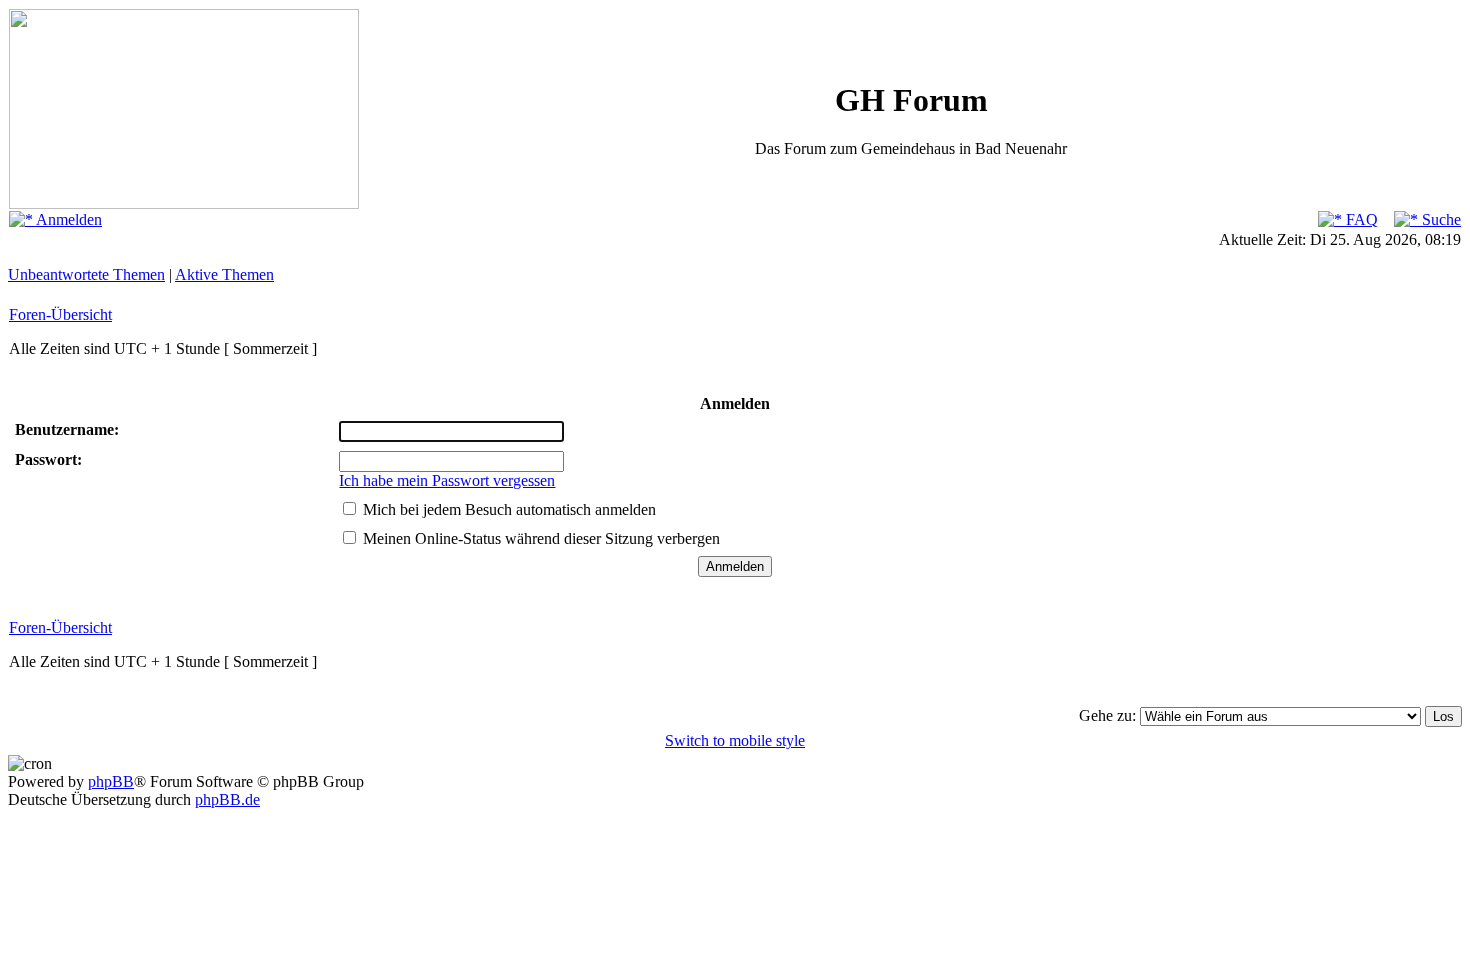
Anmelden (67, 219)
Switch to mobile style (735, 740)
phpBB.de (227, 799)
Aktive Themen (224, 274)
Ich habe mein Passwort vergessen (447, 480)
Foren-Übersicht (60, 314)
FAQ (1360, 219)
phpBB (111, 781)
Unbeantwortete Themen (86, 274)
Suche (1439, 219)
